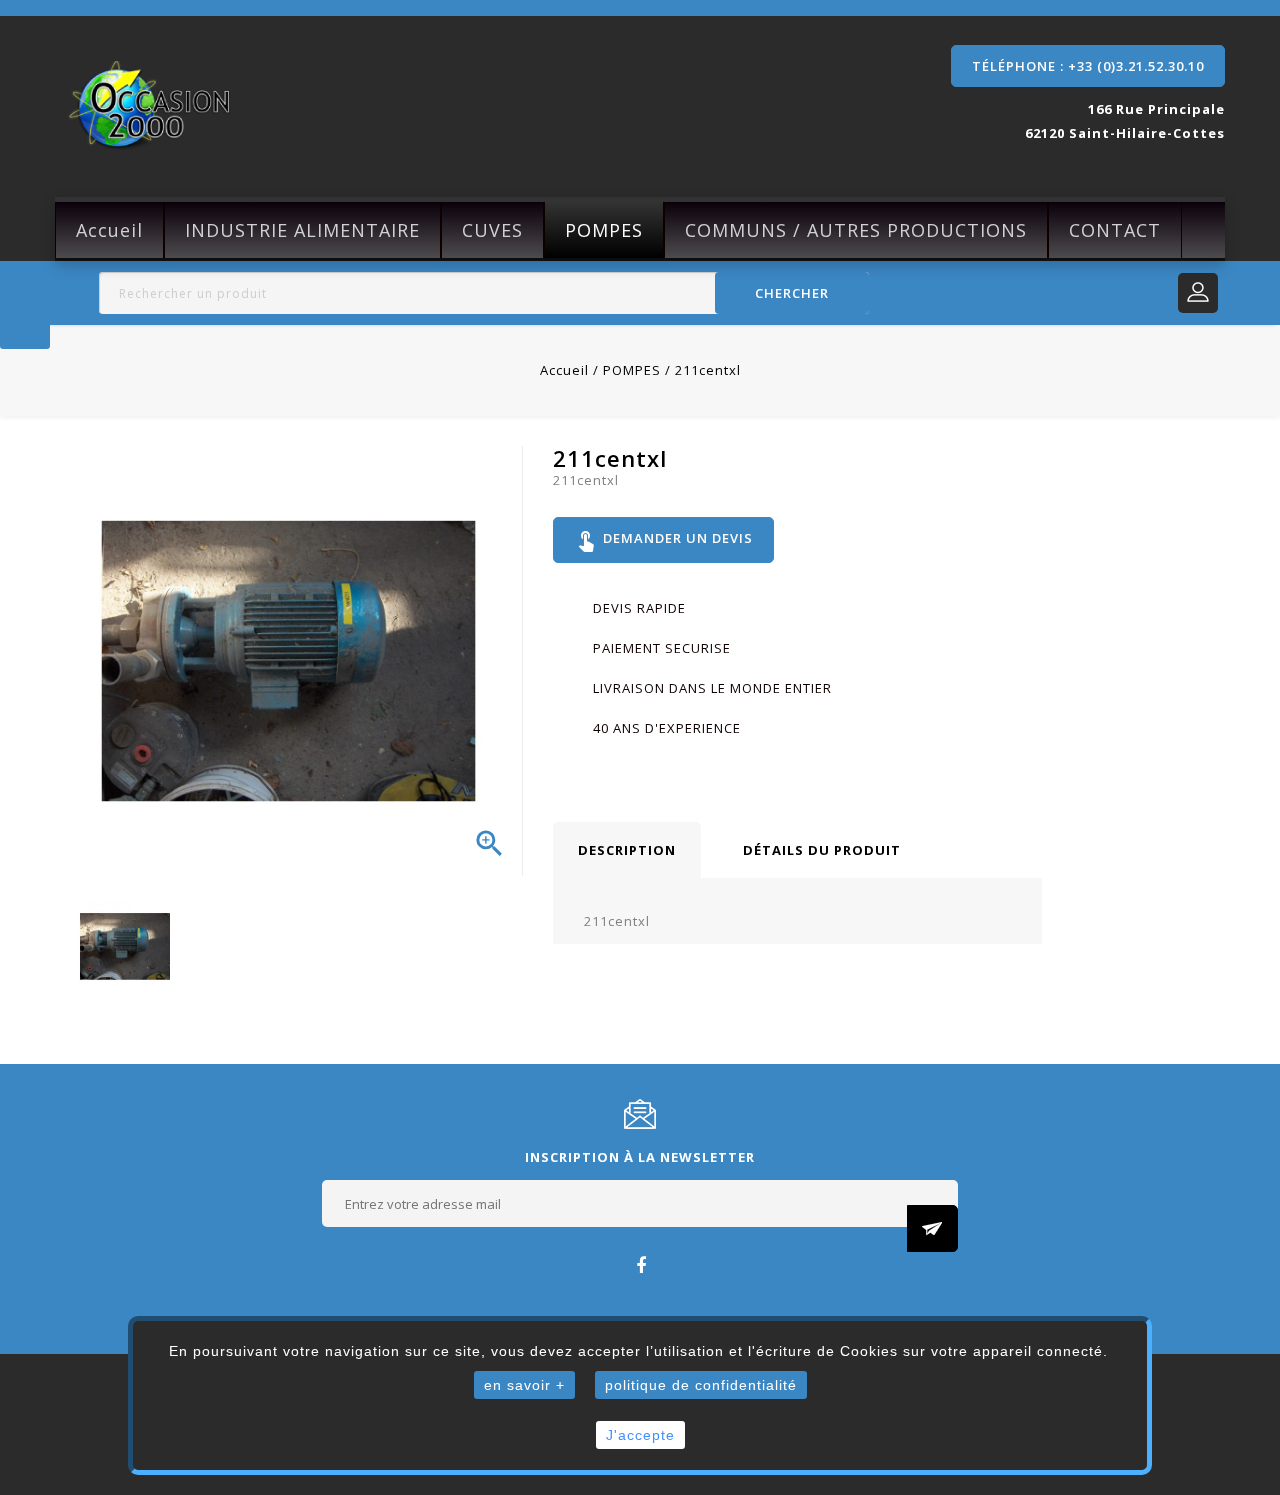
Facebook (640, 1264)
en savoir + (524, 1385)
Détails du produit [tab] (822, 850)
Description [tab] (627, 850)
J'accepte (640, 1435)
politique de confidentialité (701, 1385)
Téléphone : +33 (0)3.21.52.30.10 (1088, 66)
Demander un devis (663, 540)
